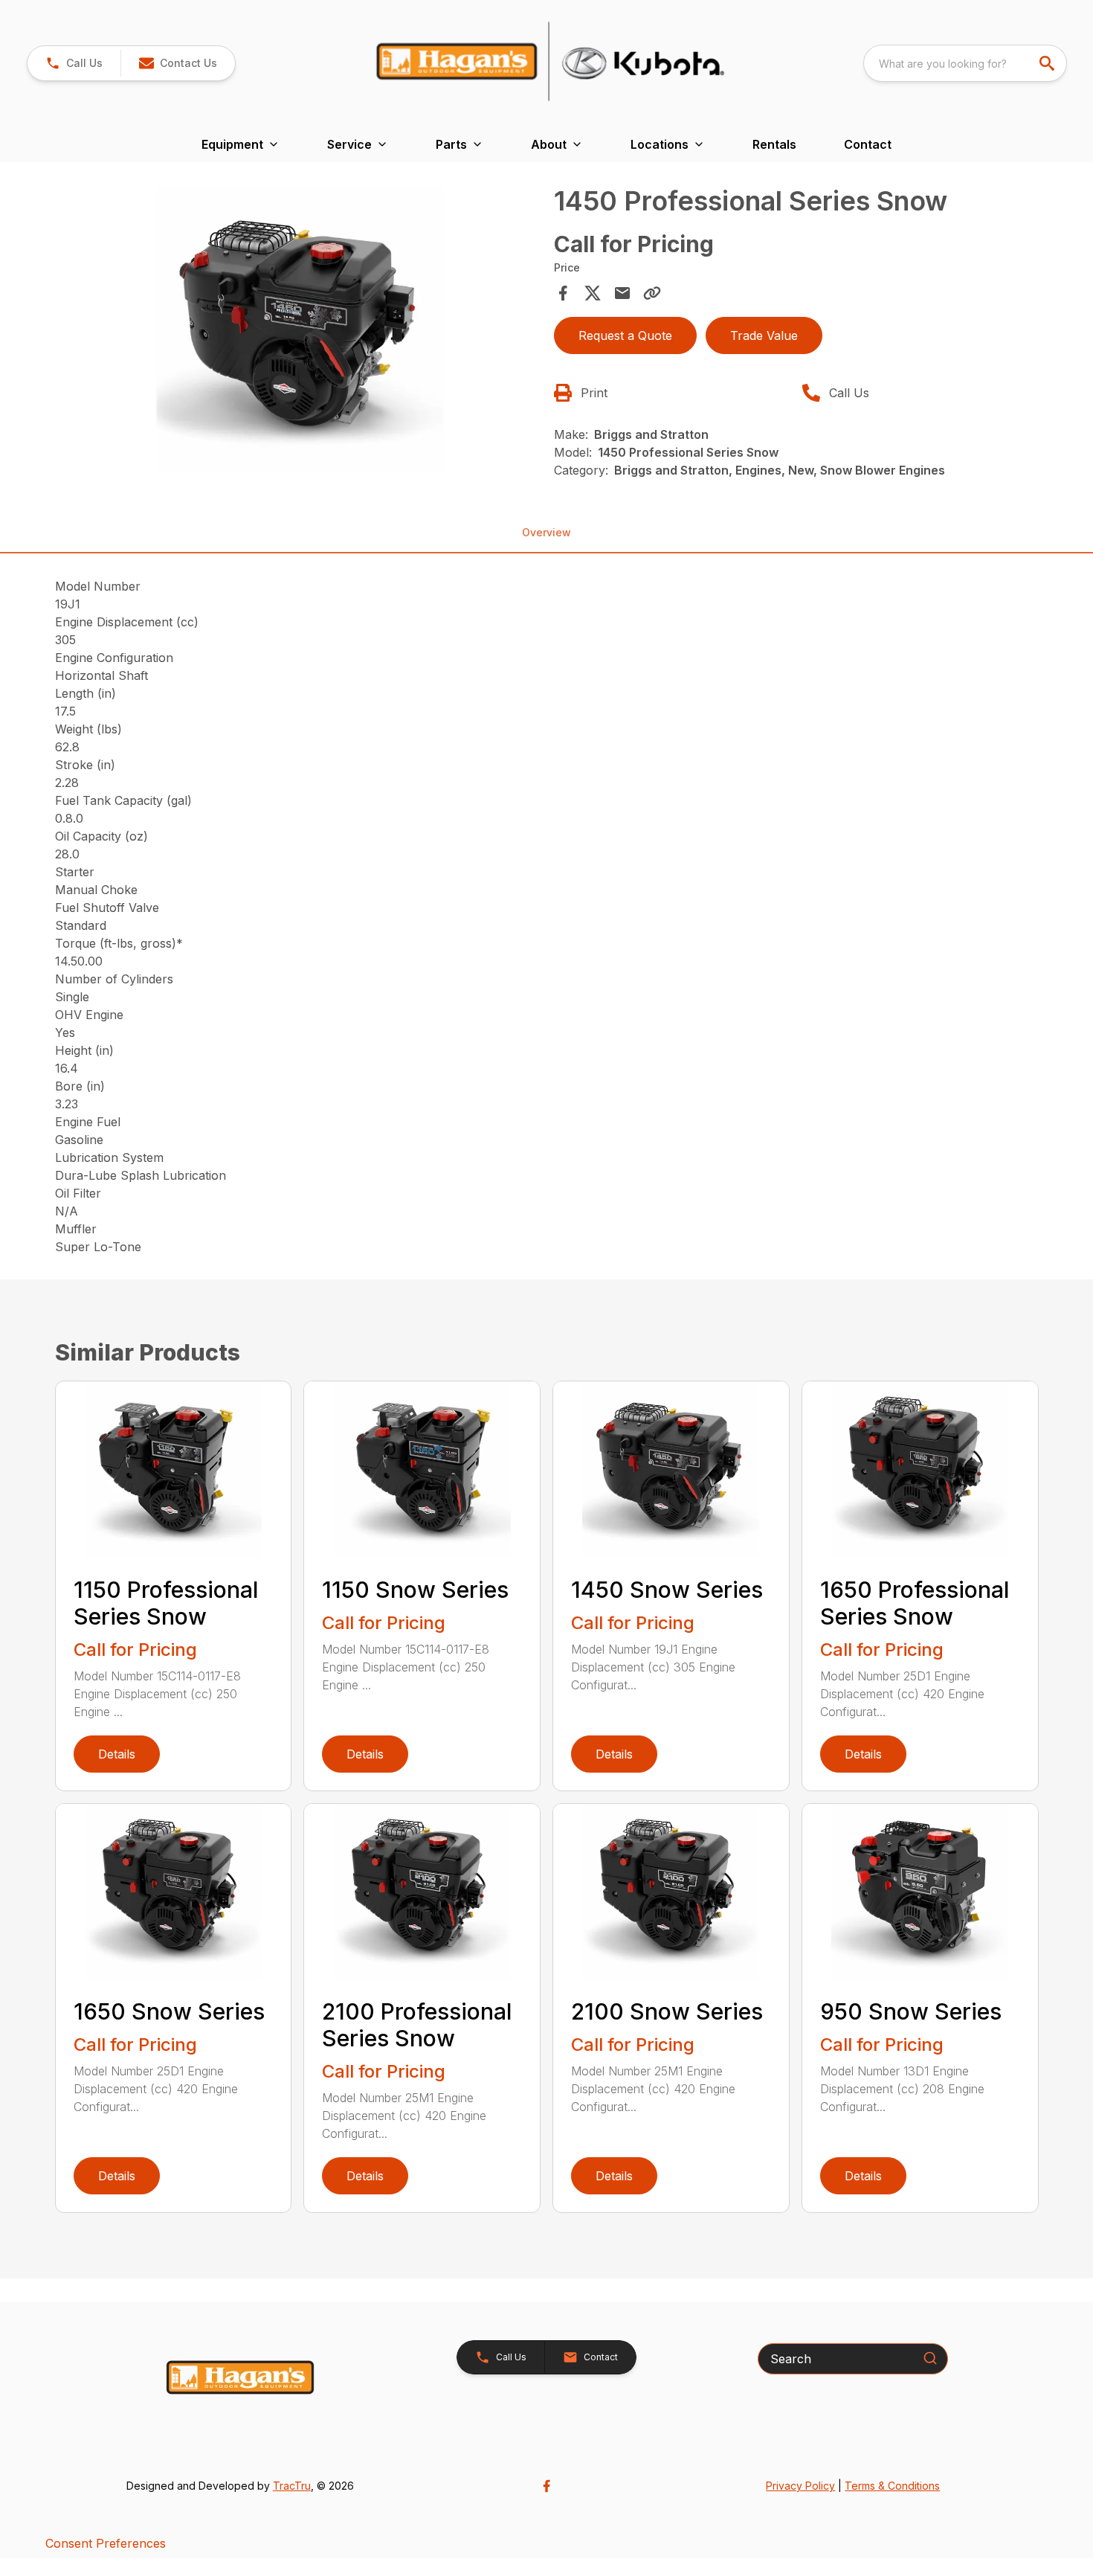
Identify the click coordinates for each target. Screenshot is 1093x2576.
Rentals (774, 144)
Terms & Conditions (892, 2486)
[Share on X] (593, 293)
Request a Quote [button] (625, 335)
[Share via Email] (622, 293)
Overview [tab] (546, 532)
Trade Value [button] (764, 335)
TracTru (292, 2486)
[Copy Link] (652, 293)
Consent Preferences (106, 2543)
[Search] (930, 2358)
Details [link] (117, 1754)
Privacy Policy (800, 2486)
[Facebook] (546, 2486)
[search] (1048, 63)
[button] (74, 63)
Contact (868, 144)
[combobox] (965, 63)
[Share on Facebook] (563, 293)
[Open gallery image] (300, 330)
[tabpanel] (300, 332)
